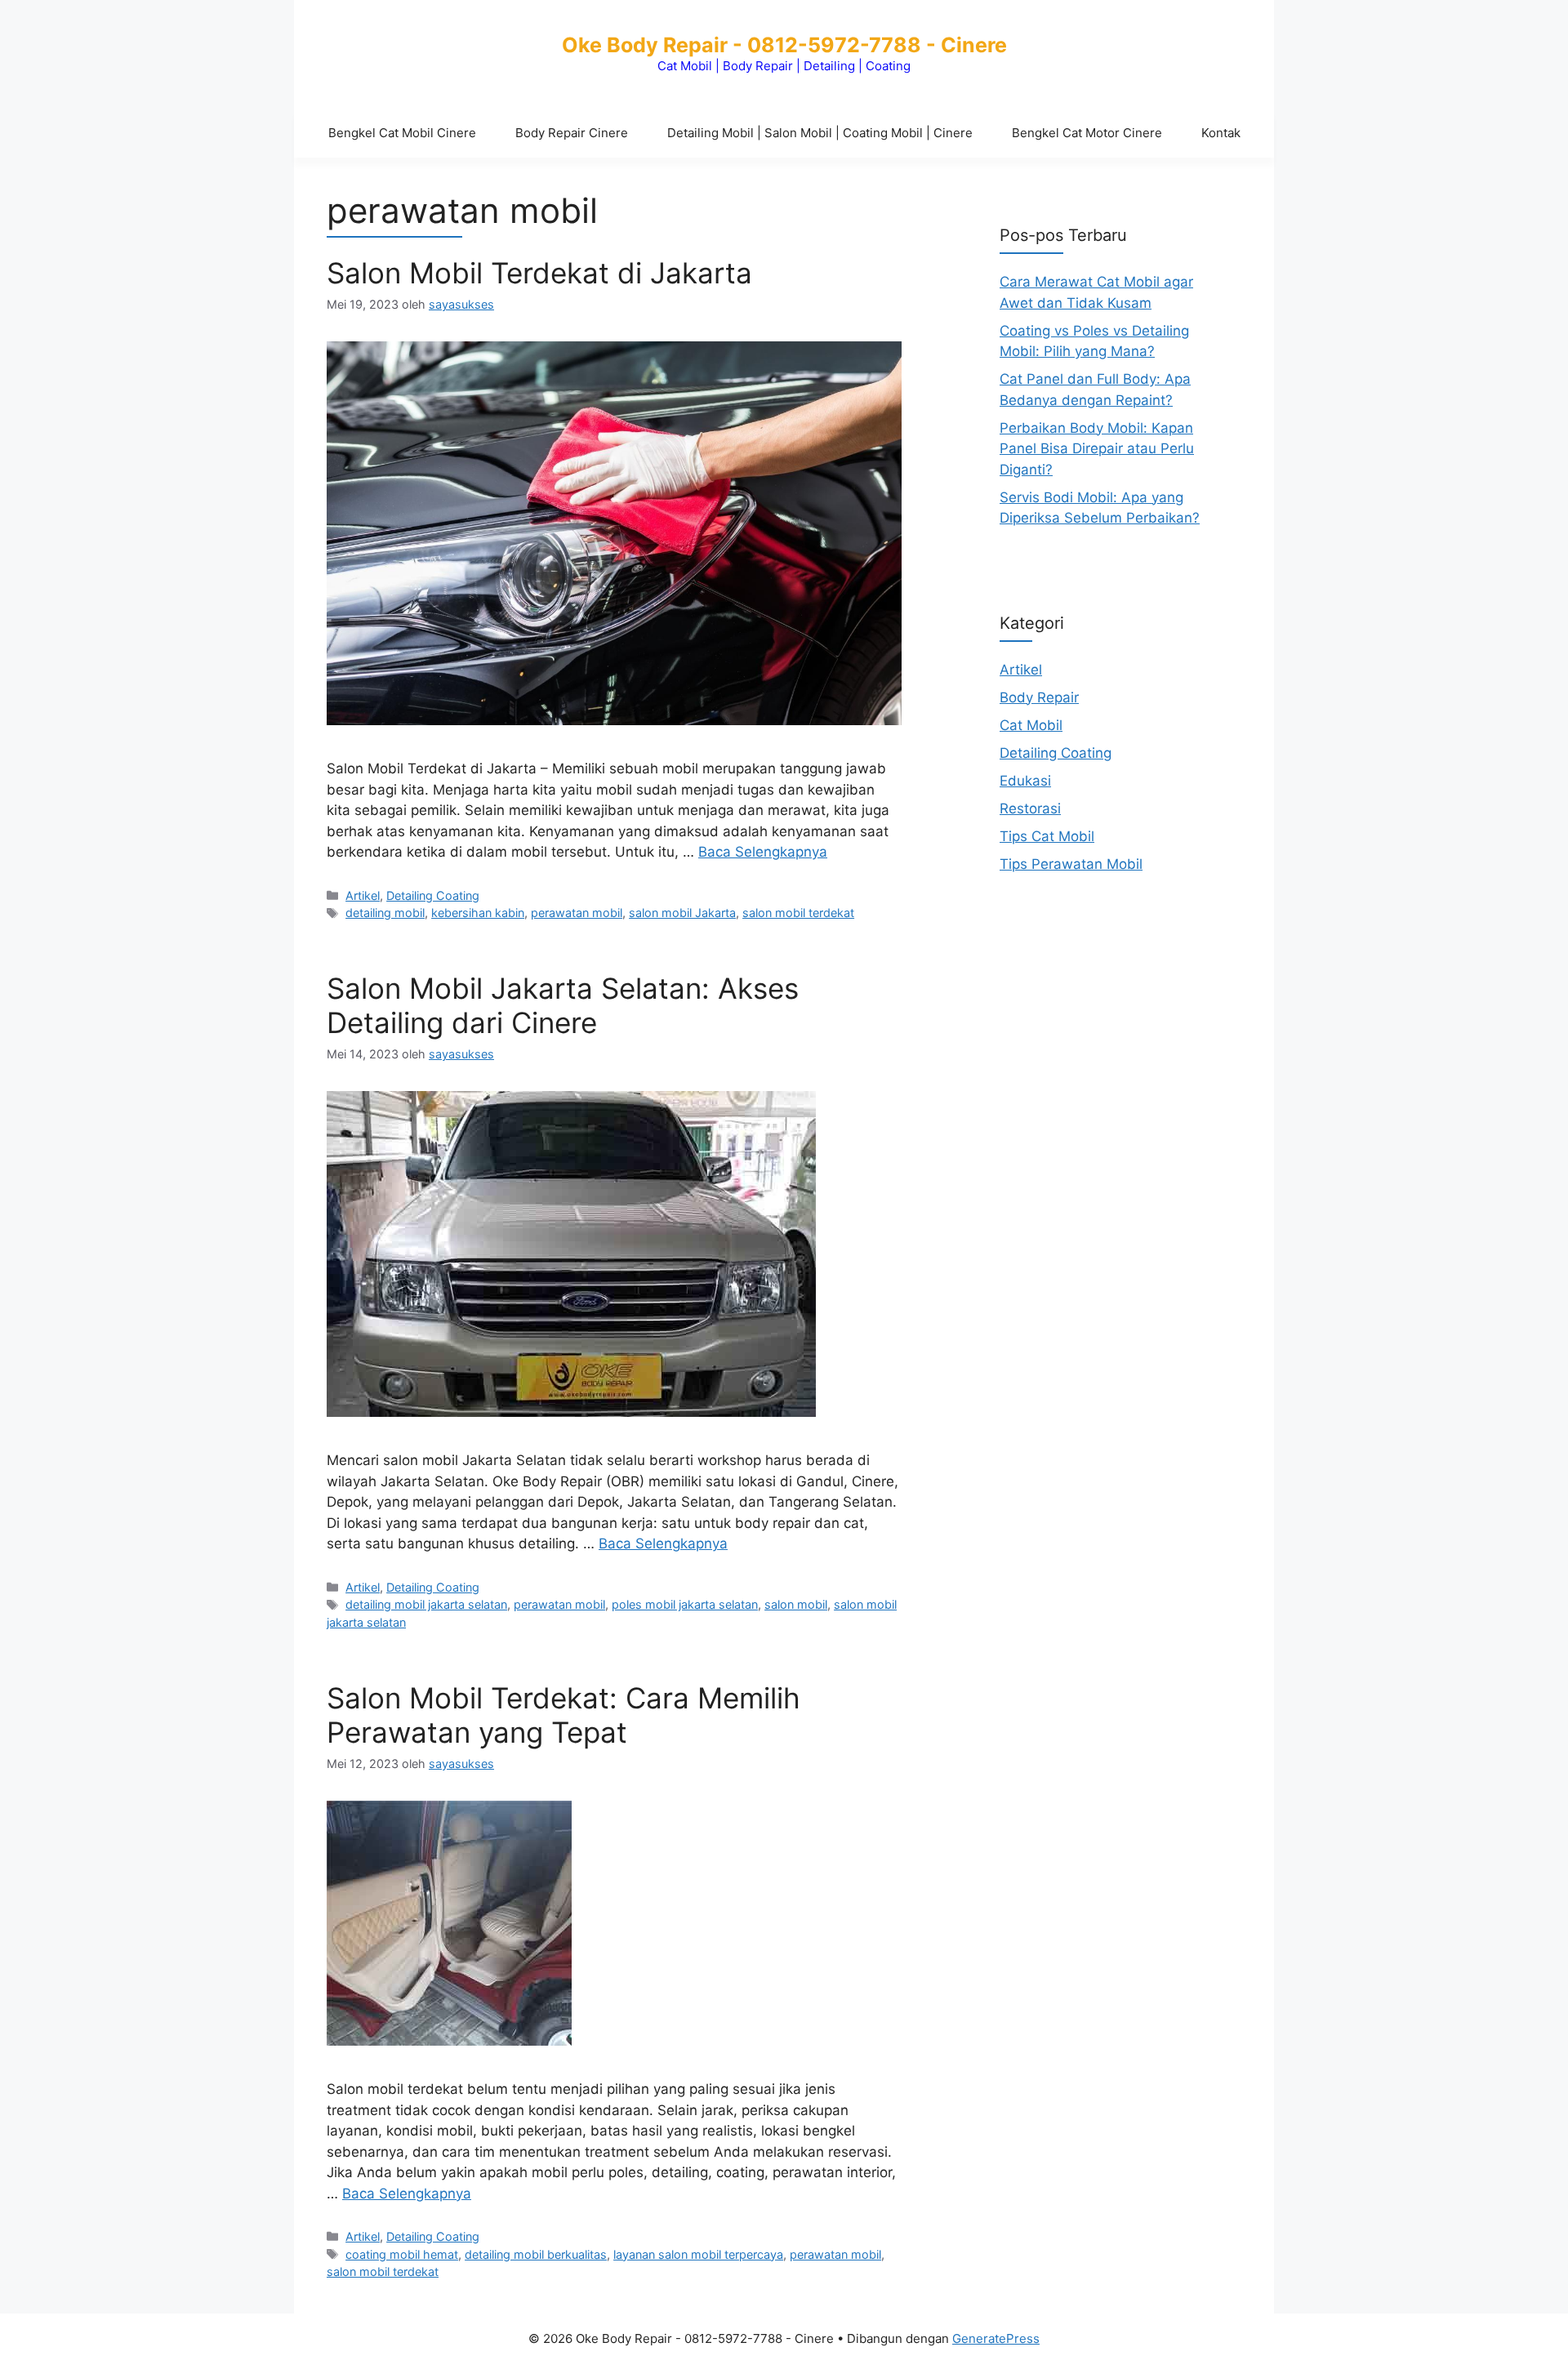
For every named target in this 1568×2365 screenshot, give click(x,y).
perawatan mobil (577, 913)
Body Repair (1039, 697)
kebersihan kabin (478, 913)
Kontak (1221, 133)
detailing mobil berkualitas (536, 2254)
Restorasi (1030, 808)
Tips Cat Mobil (1047, 835)
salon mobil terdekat (798, 913)
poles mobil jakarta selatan (685, 1604)
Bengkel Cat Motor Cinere (1087, 133)
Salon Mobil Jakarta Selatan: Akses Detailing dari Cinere (563, 1005)
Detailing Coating (433, 895)
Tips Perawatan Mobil (1071, 863)
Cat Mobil (1031, 724)
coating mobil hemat (402, 2254)
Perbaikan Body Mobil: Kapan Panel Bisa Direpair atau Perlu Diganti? (1097, 448)
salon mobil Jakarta (682, 913)
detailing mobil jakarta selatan (426, 1604)
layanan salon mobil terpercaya (698, 2254)
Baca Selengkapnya (763, 852)
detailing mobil (385, 913)
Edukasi (1025, 780)
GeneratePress (996, 2338)
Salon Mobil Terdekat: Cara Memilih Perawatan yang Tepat (563, 1715)
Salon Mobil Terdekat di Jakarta (539, 273)
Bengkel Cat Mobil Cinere (402, 133)
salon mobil (796, 1604)
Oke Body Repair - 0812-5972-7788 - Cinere (784, 45)
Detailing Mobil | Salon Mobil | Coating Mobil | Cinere (820, 133)
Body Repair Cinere (572, 133)
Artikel (363, 895)
